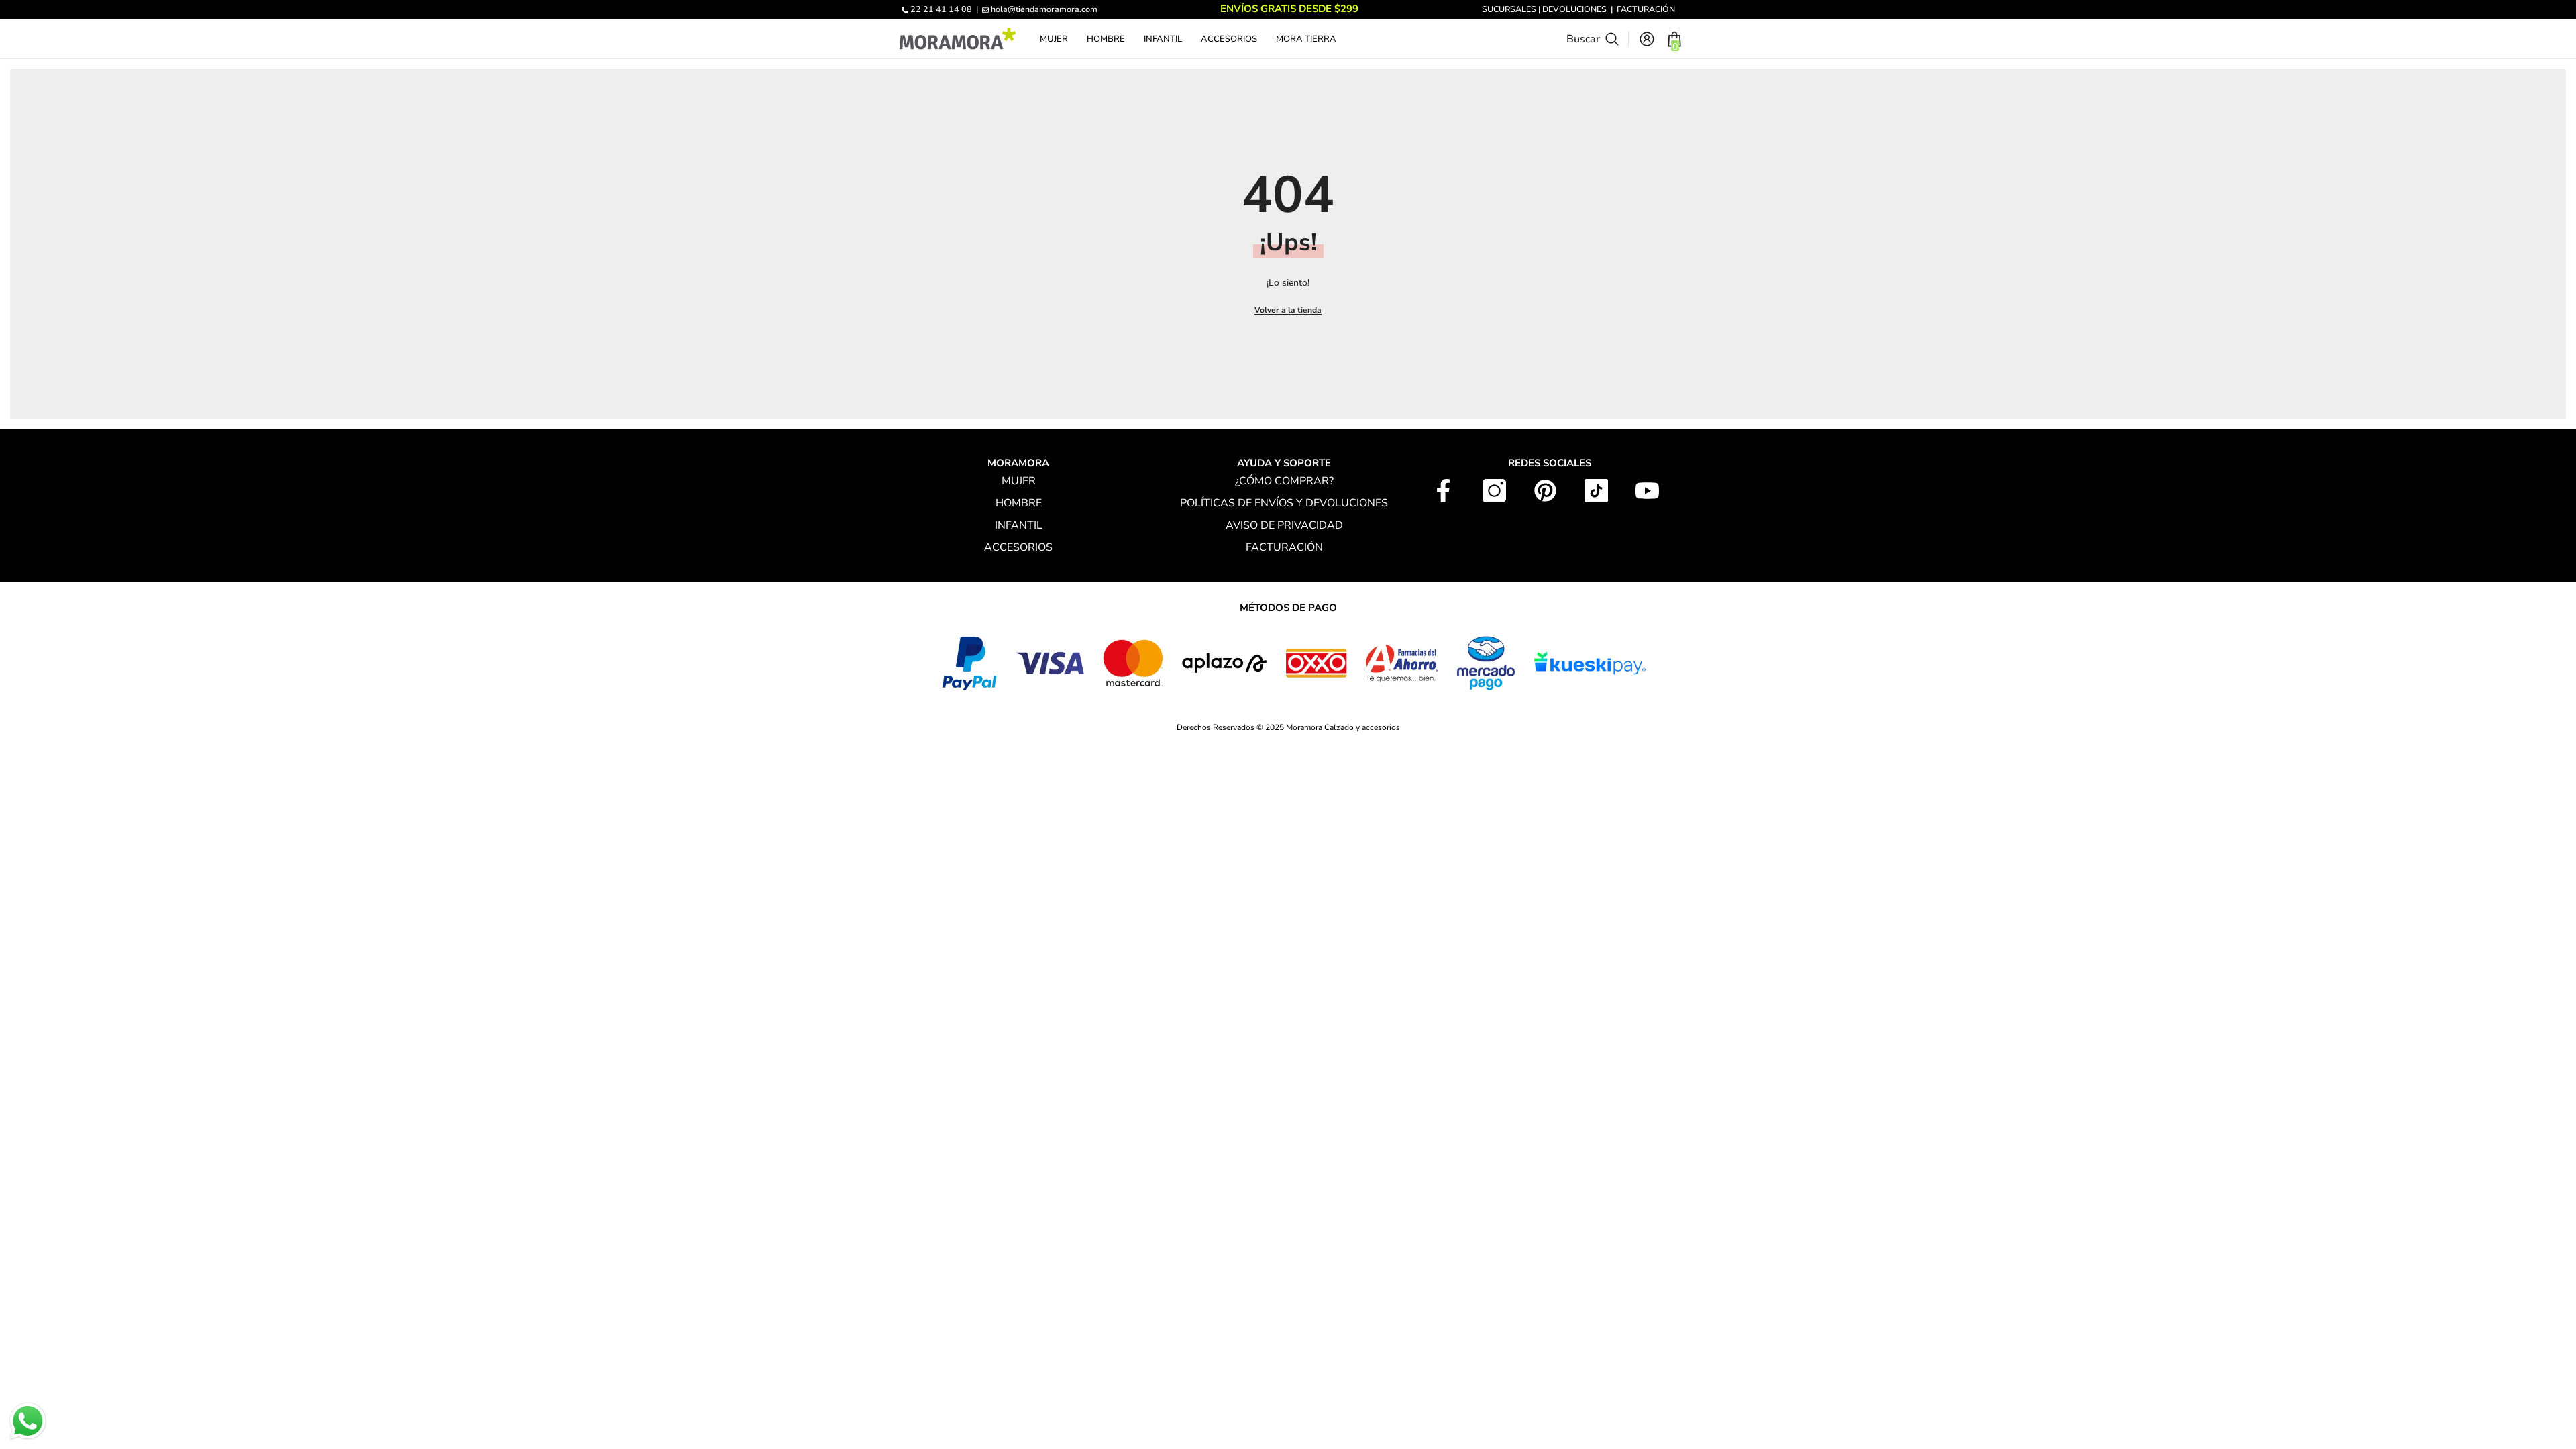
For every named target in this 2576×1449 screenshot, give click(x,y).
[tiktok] (1596, 491)
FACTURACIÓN (1646, 9)
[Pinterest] (1545, 491)
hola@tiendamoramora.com (1044, 9)
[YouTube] (1647, 491)
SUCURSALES (1509, 9)
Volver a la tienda (1288, 310)
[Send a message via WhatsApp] (28, 1421)
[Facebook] (1443, 491)
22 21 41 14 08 (941, 9)
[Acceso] (1647, 39)
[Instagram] (1494, 491)
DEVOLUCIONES (1574, 9)
